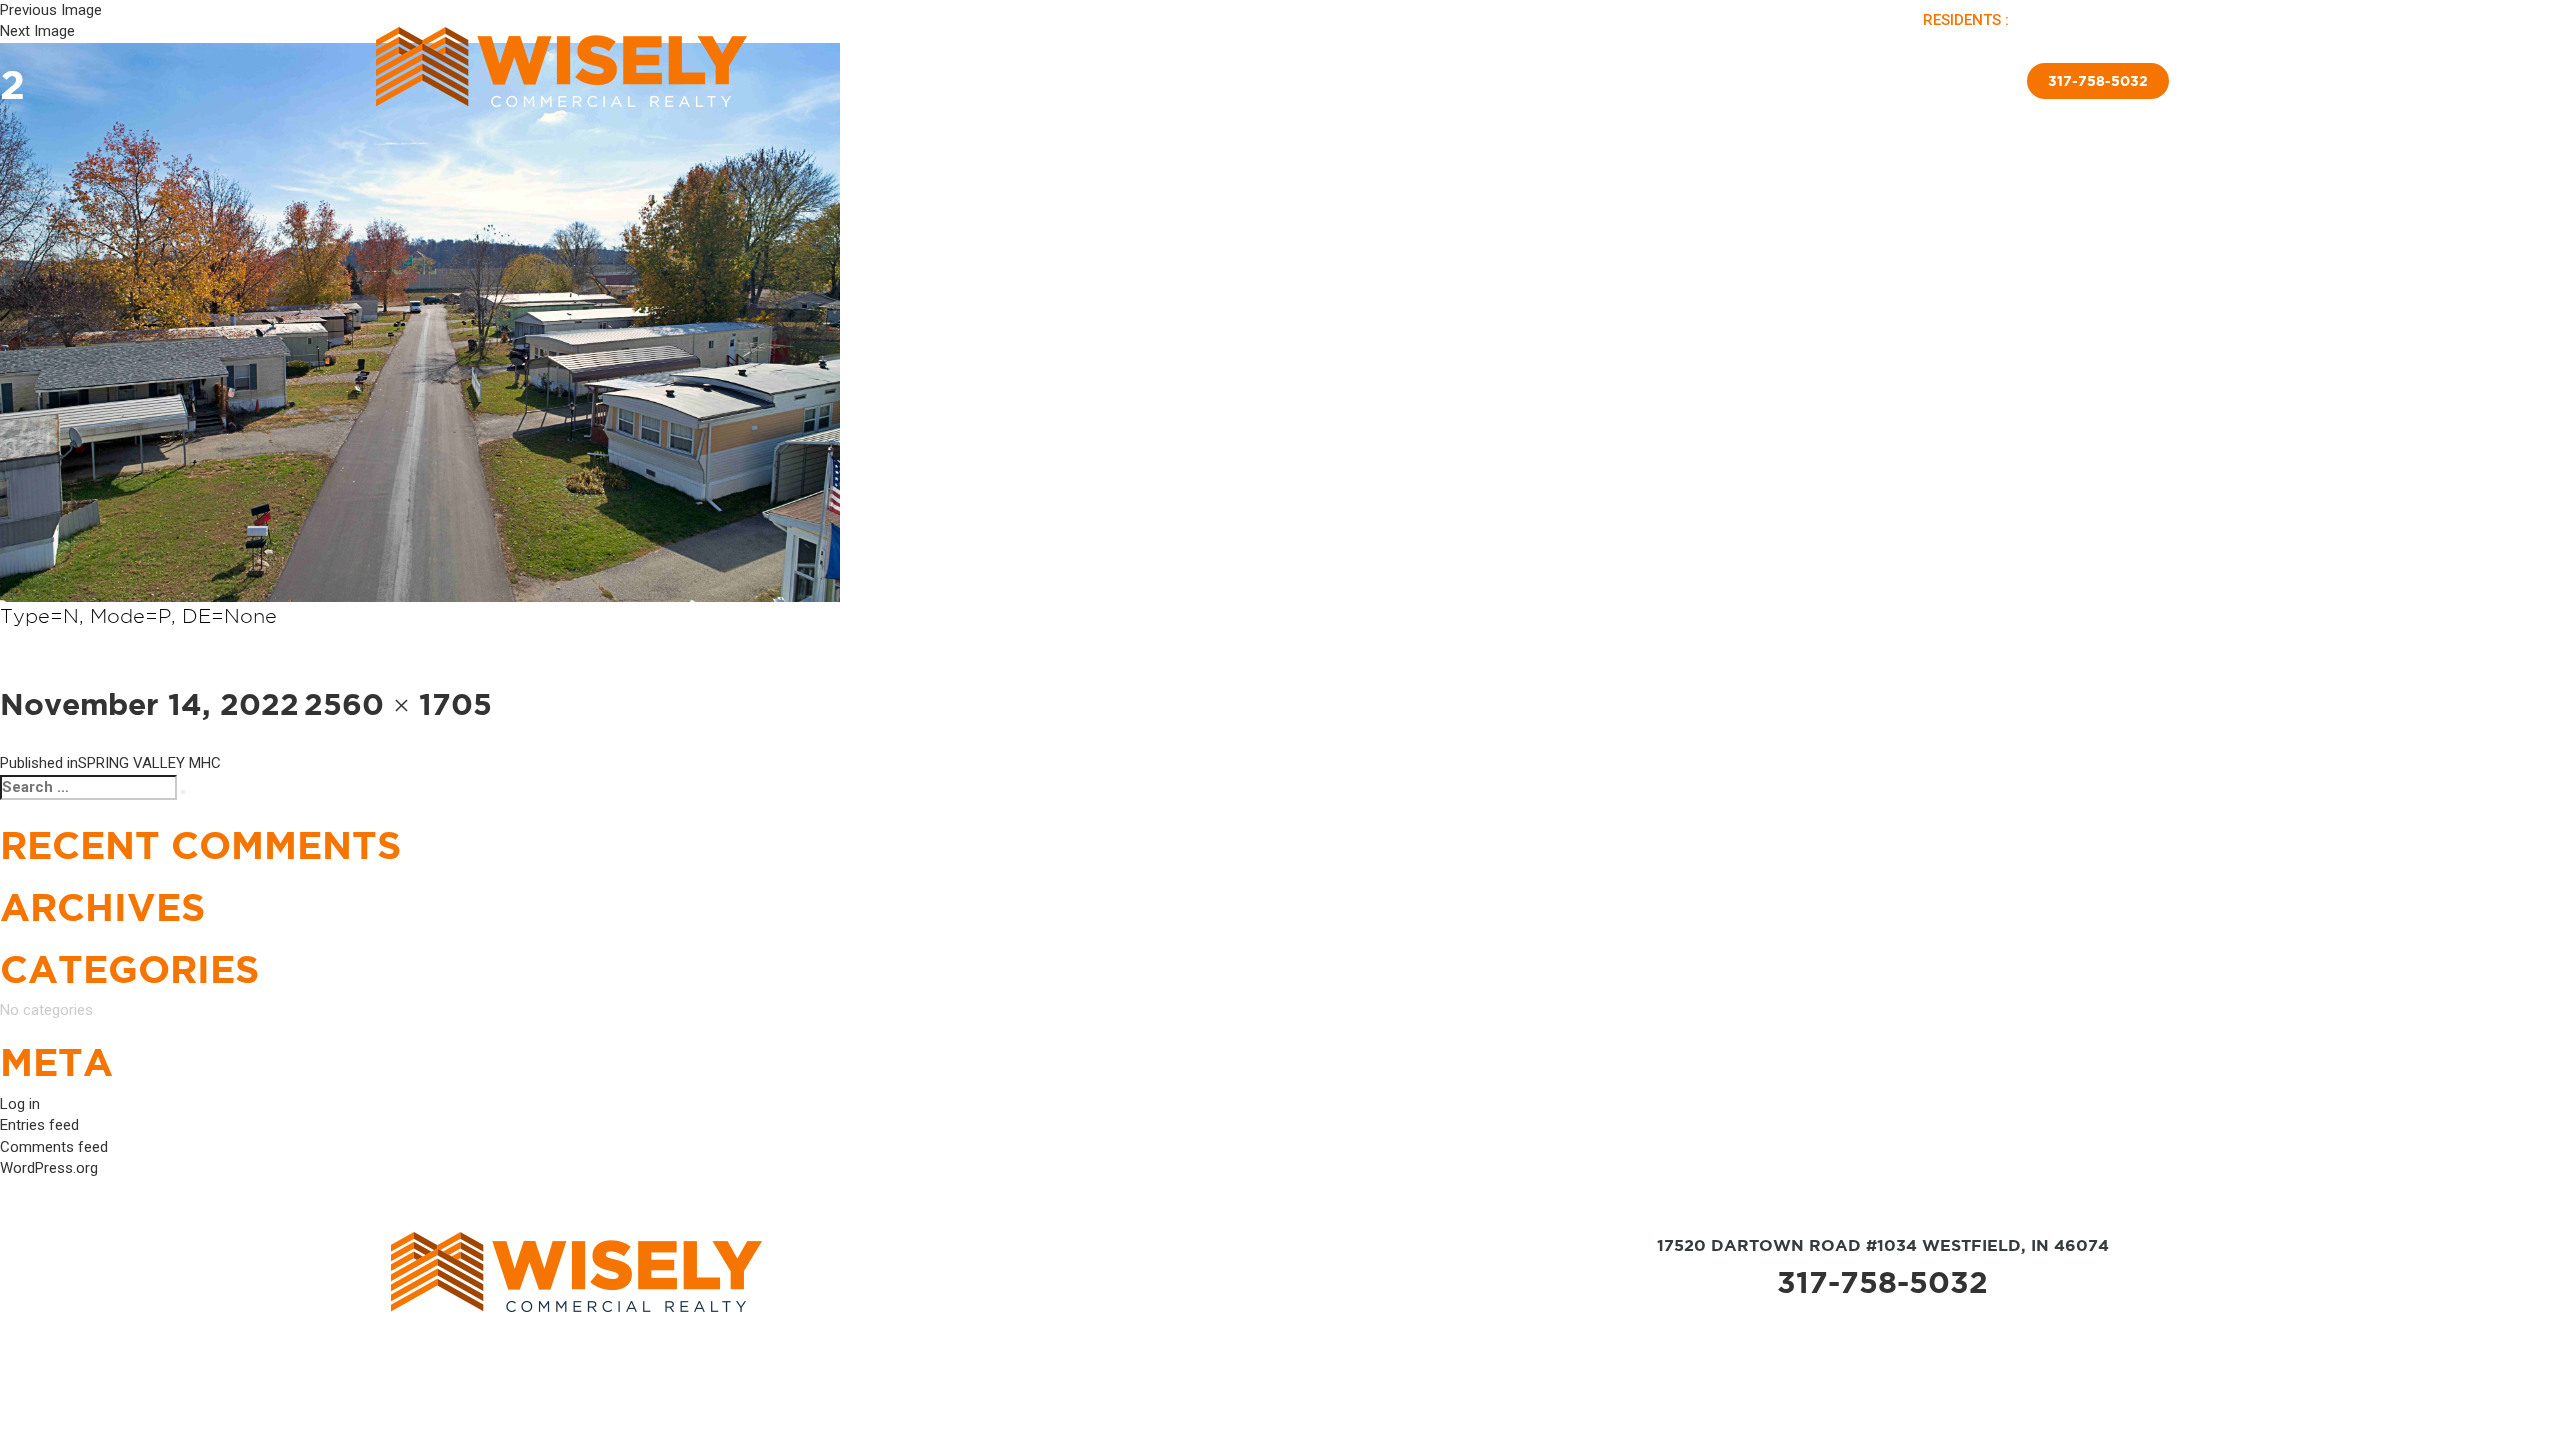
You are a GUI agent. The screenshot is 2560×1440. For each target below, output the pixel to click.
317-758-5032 (1882, 1282)
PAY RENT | (2054, 20)
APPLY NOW (2131, 20)
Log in (20, 1104)
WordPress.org (49, 1168)
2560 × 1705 (398, 704)
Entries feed (39, 1125)
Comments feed (54, 1147)
